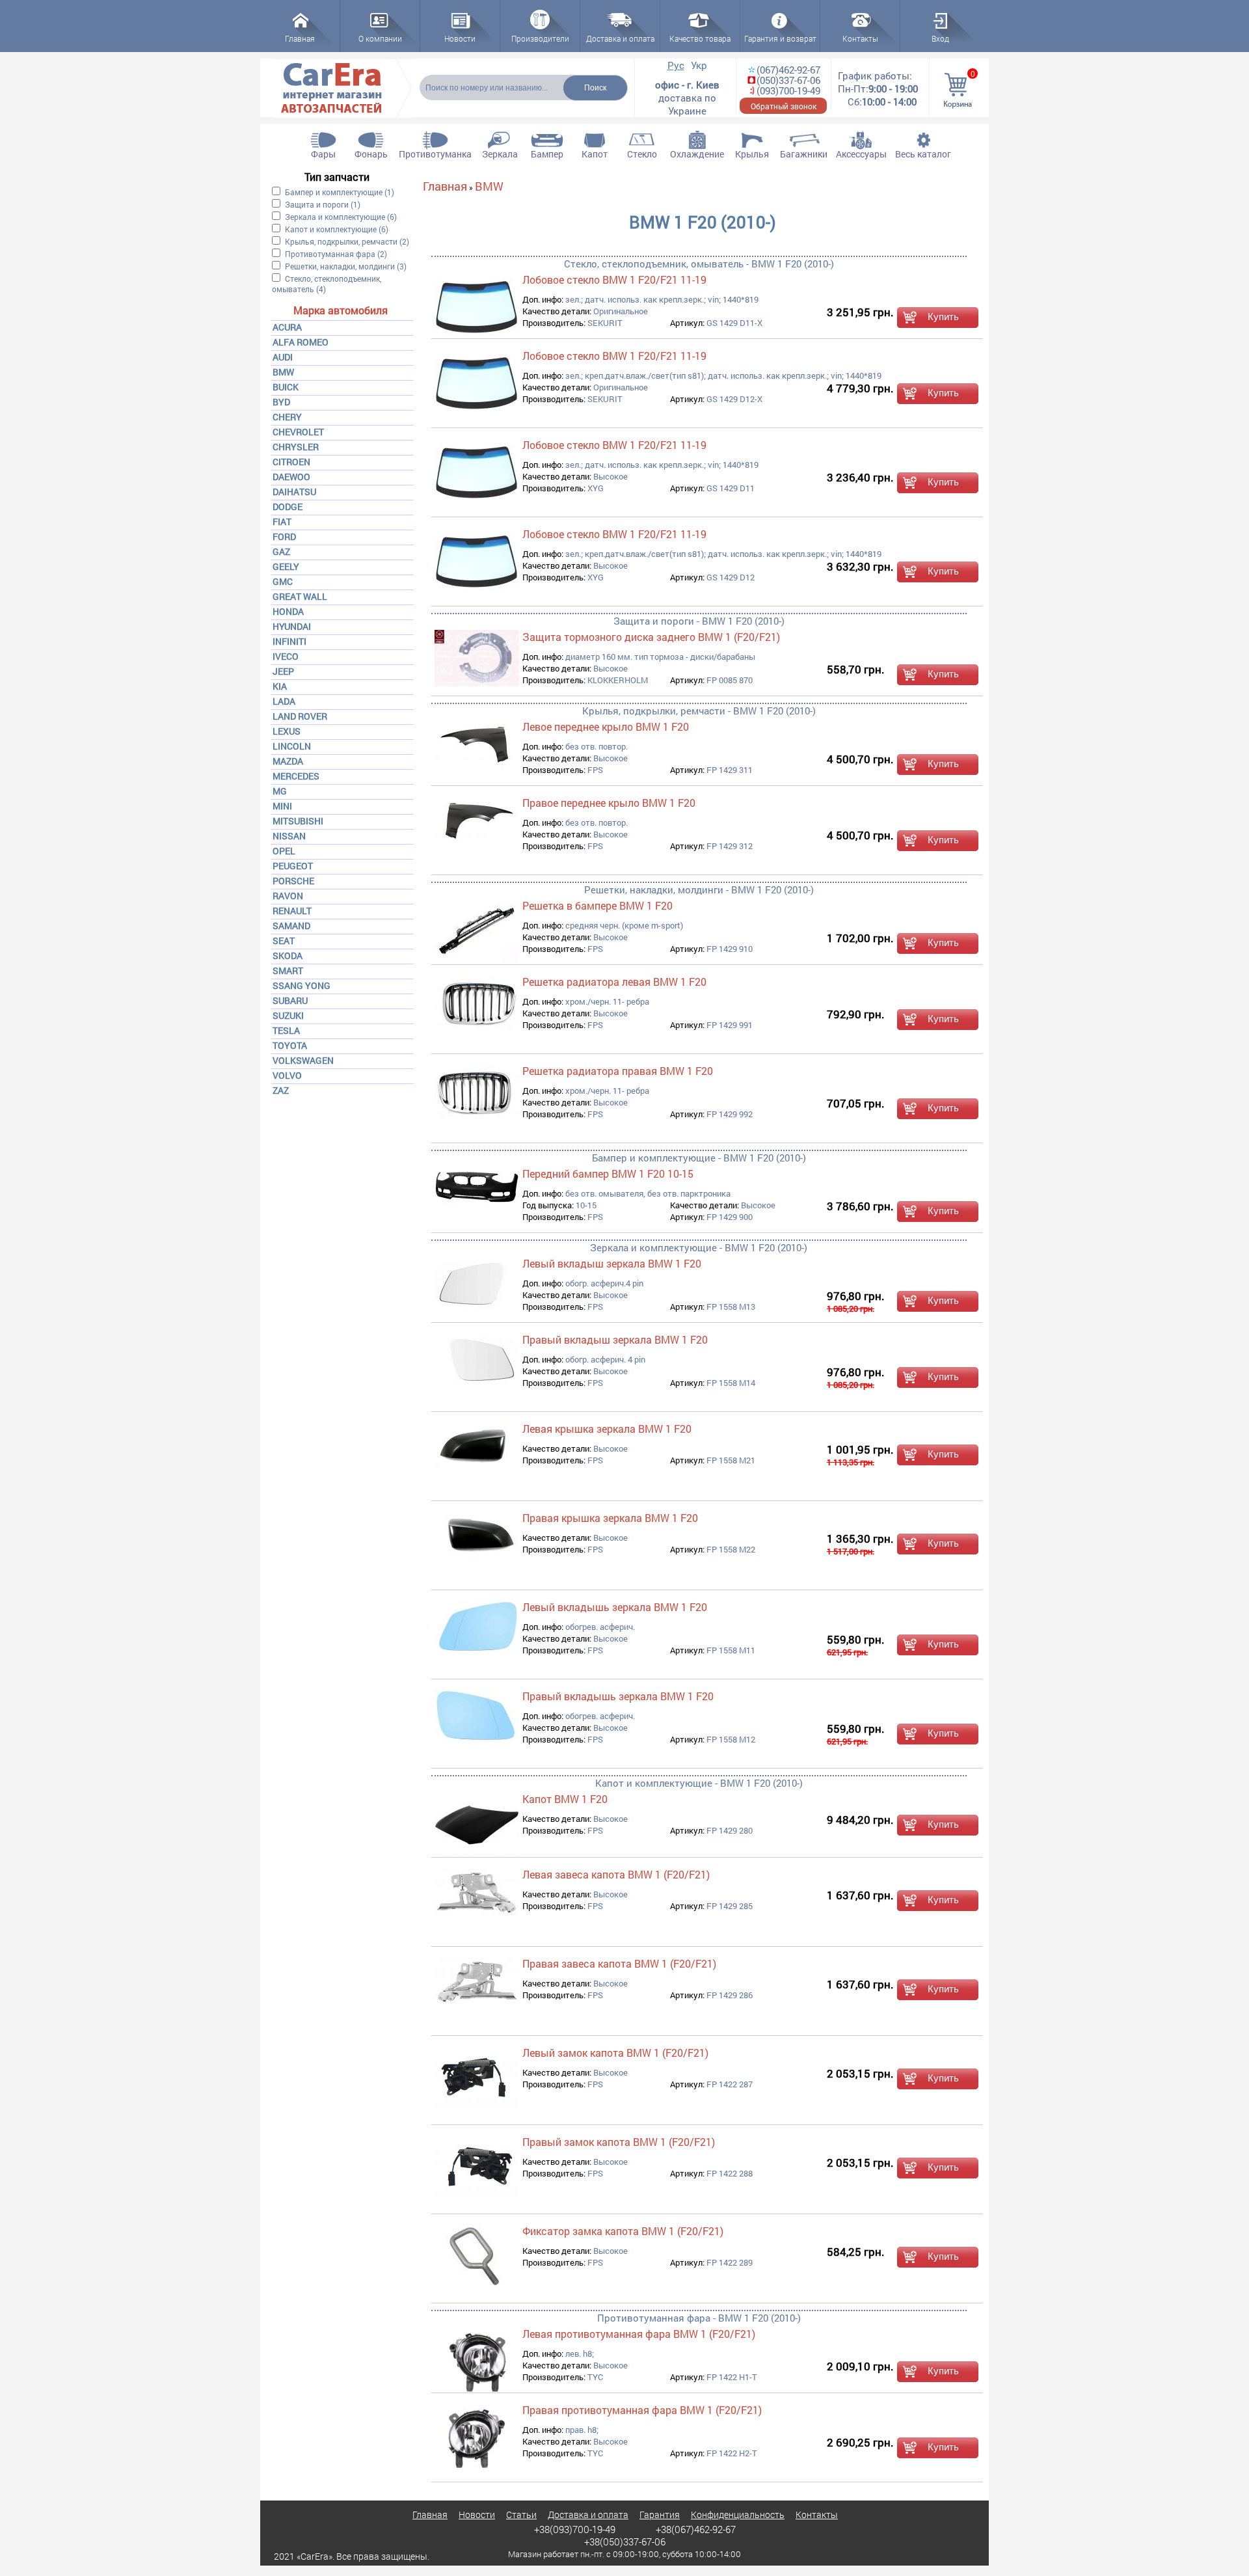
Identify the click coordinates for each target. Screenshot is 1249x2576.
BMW (283, 372)
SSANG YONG (302, 985)
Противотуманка (435, 154)
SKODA (288, 956)
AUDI (283, 357)
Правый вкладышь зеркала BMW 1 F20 (618, 1696)
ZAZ (281, 1090)
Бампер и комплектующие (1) (340, 192)
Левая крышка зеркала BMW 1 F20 (607, 1429)
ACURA (287, 327)
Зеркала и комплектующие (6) (341, 217)
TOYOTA (290, 1045)
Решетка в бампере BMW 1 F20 (598, 905)
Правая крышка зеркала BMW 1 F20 (610, 1518)
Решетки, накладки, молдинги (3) (346, 266)
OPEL (284, 851)
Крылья (752, 154)
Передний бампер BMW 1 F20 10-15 (608, 1173)
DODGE (288, 507)
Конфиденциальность (738, 2515)
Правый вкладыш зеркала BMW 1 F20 (615, 1339)
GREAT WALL (300, 596)
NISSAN (289, 836)
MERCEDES (296, 776)
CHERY (287, 417)
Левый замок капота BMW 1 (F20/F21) (615, 2053)
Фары (323, 154)
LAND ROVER (300, 716)
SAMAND (291, 926)
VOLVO (287, 1075)
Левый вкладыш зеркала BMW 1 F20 (612, 1263)
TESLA (286, 1030)
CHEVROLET (298, 432)
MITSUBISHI (298, 821)
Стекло (642, 154)
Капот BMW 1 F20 (565, 1799)
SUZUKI (288, 1015)
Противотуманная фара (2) (336, 254)
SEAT (284, 941)
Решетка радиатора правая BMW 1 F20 (618, 1071)
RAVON (288, 896)
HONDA (288, 611)
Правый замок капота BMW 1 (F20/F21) (619, 2142)
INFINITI (289, 641)
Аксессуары (861, 154)
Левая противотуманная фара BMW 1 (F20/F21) (639, 2334)
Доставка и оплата (588, 2515)
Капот (595, 154)
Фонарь (371, 154)
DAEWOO (291, 477)
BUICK (286, 387)
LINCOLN (292, 746)
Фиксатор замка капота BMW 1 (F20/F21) (623, 2231)
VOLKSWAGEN (303, 1060)
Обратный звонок (784, 106)
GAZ (281, 551)
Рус (676, 65)
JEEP (283, 671)
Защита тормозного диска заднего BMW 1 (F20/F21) (651, 637)
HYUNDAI (292, 626)
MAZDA (288, 761)
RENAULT (292, 911)
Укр (699, 65)
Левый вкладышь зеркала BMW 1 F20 (615, 1607)
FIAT (282, 522)
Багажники (804, 154)
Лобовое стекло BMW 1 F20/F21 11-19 (614, 279)
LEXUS (287, 731)
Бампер (547, 154)
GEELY (286, 566)
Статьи (521, 2515)
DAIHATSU (294, 492)
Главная (445, 186)
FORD (284, 536)
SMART (288, 970)
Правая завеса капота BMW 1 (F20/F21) (619, 1963)
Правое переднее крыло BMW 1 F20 (609, 803)
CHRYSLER (296, 447)
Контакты (817, 2515)
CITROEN (291, 462)
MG (280, 791)
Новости (477, 2515)
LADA (284, 701)
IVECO (286, 656)
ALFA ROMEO (301, 342)
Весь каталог (923, 154)
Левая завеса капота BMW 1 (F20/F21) (616, 1874)
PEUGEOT (293, 866)
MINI (282, 806)
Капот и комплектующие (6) (337, 229)
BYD (281, 402)
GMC (283, 581)
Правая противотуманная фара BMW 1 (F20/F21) (642, 2410)
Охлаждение (697, 154)
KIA (280, 686)
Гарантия (660, 2515)
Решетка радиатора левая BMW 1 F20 (614, 982)
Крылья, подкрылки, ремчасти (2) (347, 241)
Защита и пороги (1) (323, 204)
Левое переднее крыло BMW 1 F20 (606, 726)
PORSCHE (293, 881)
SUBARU (290, 1000)
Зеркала (500, 154)
